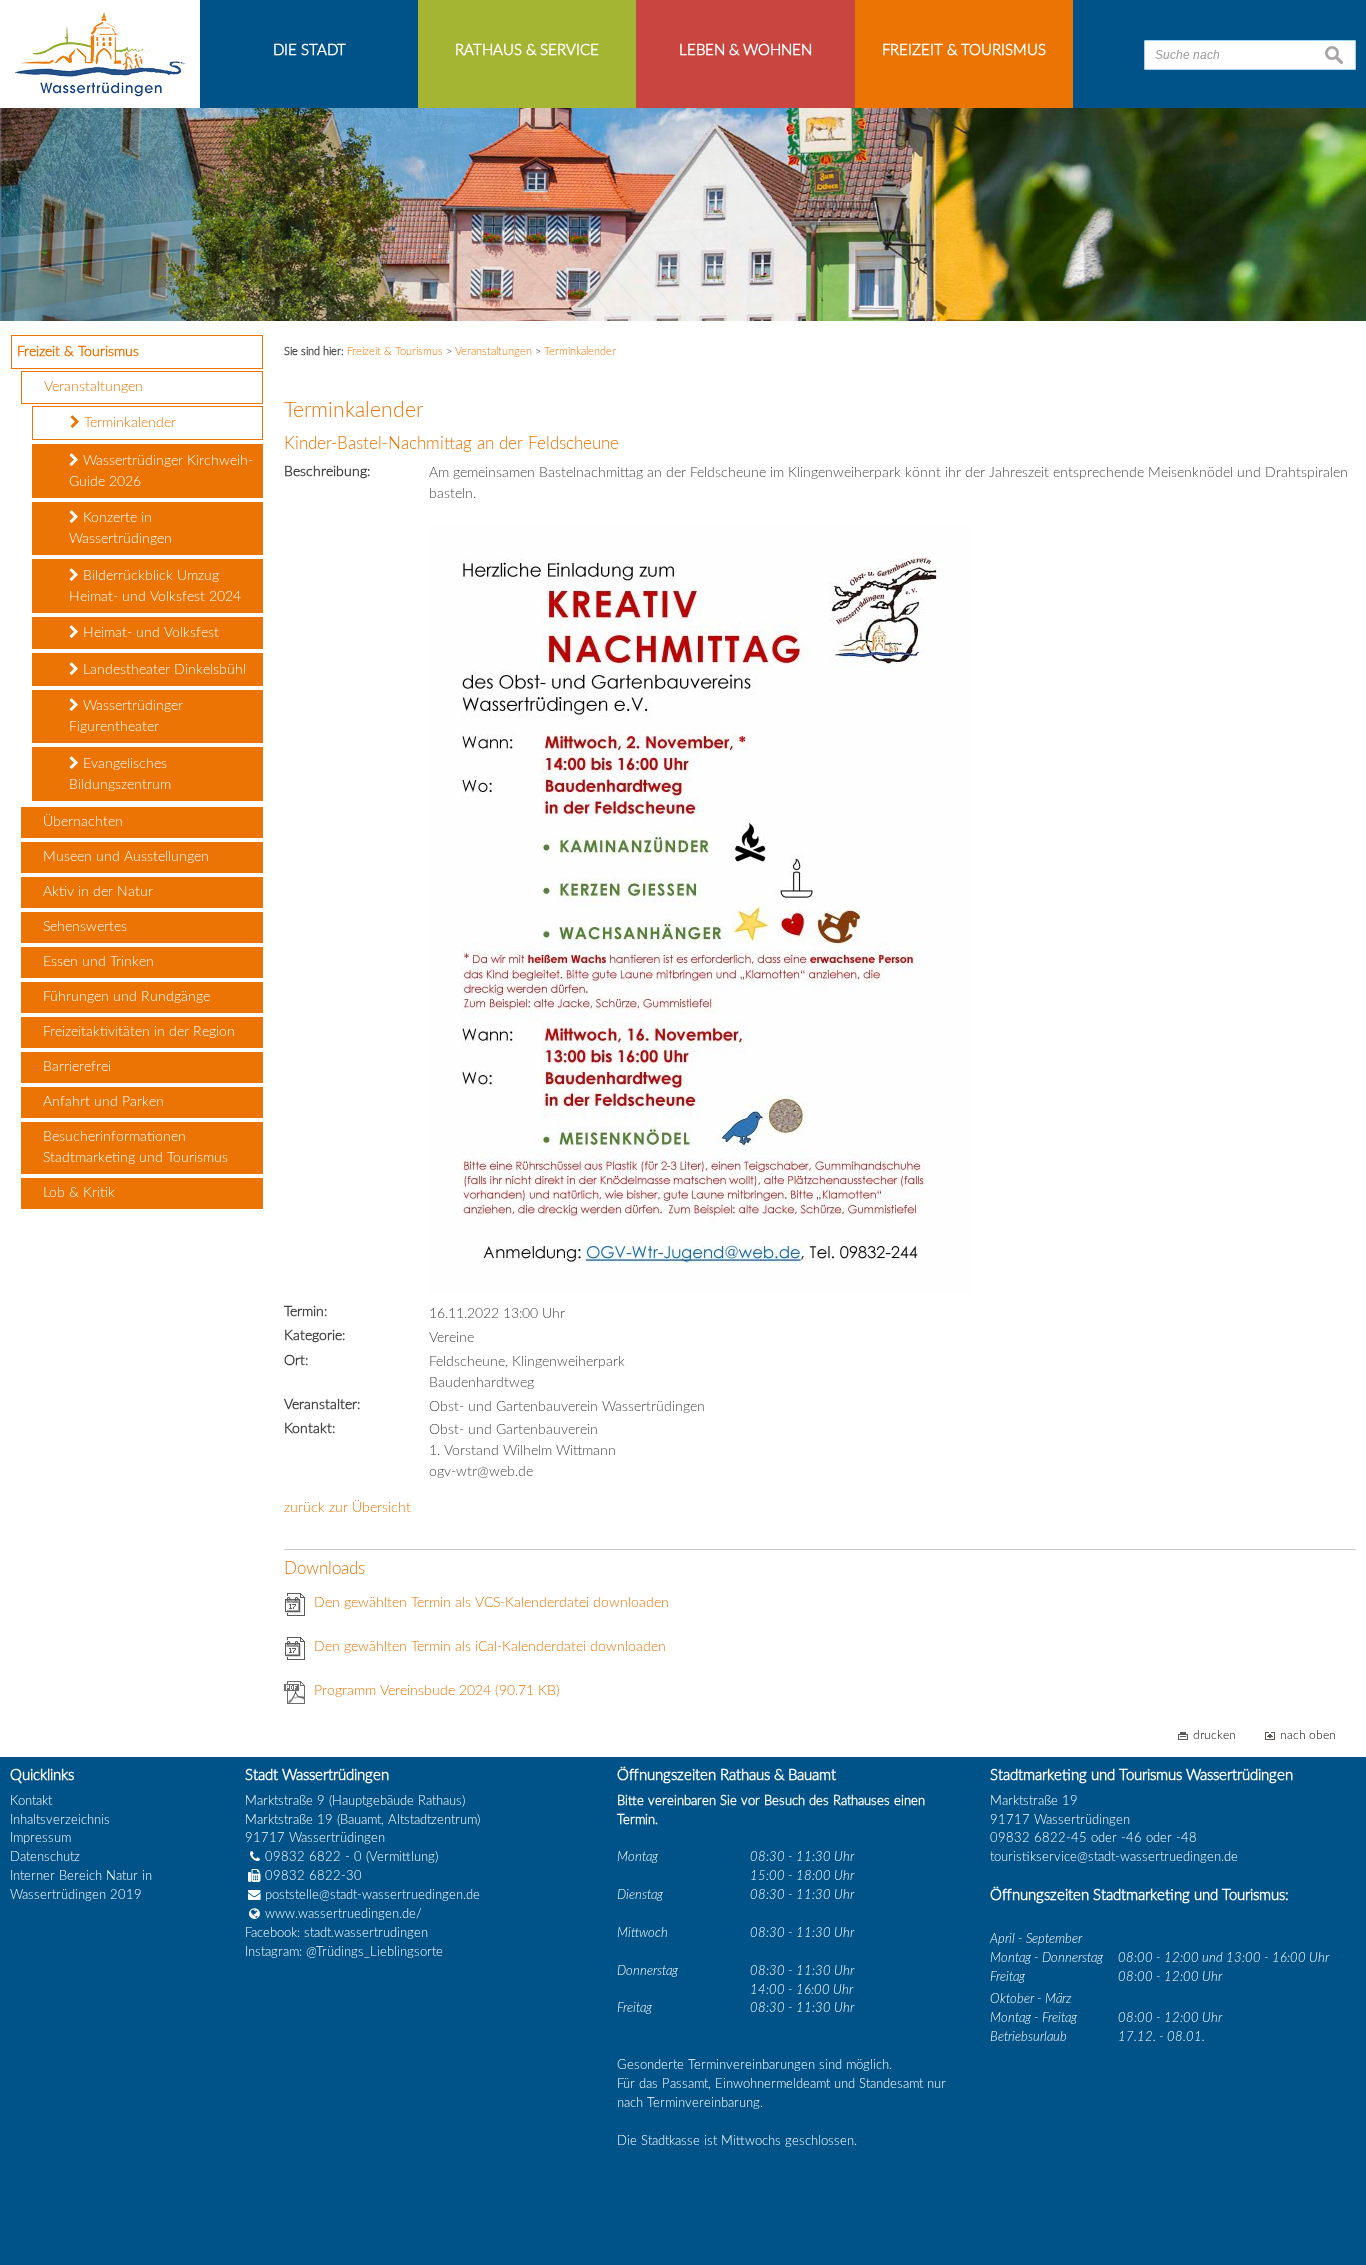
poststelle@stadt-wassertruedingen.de (372, 1895)
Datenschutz (45, 1857)
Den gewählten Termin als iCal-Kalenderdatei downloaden (490, 1647)
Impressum (40, 1838)
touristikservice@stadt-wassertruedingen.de (1114, 1857)
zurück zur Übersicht (347, 1508)
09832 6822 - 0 (313, 1857)
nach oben (1308, 1735)
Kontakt (31, 1801)
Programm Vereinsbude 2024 (437, 1691)
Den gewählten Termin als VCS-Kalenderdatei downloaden (491, 1603)
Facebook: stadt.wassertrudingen (336, 1933)
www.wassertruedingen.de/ (343, 1914)
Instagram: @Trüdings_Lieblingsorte (344, 1952)
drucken (1214, 1735)
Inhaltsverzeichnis (60, 1820)
